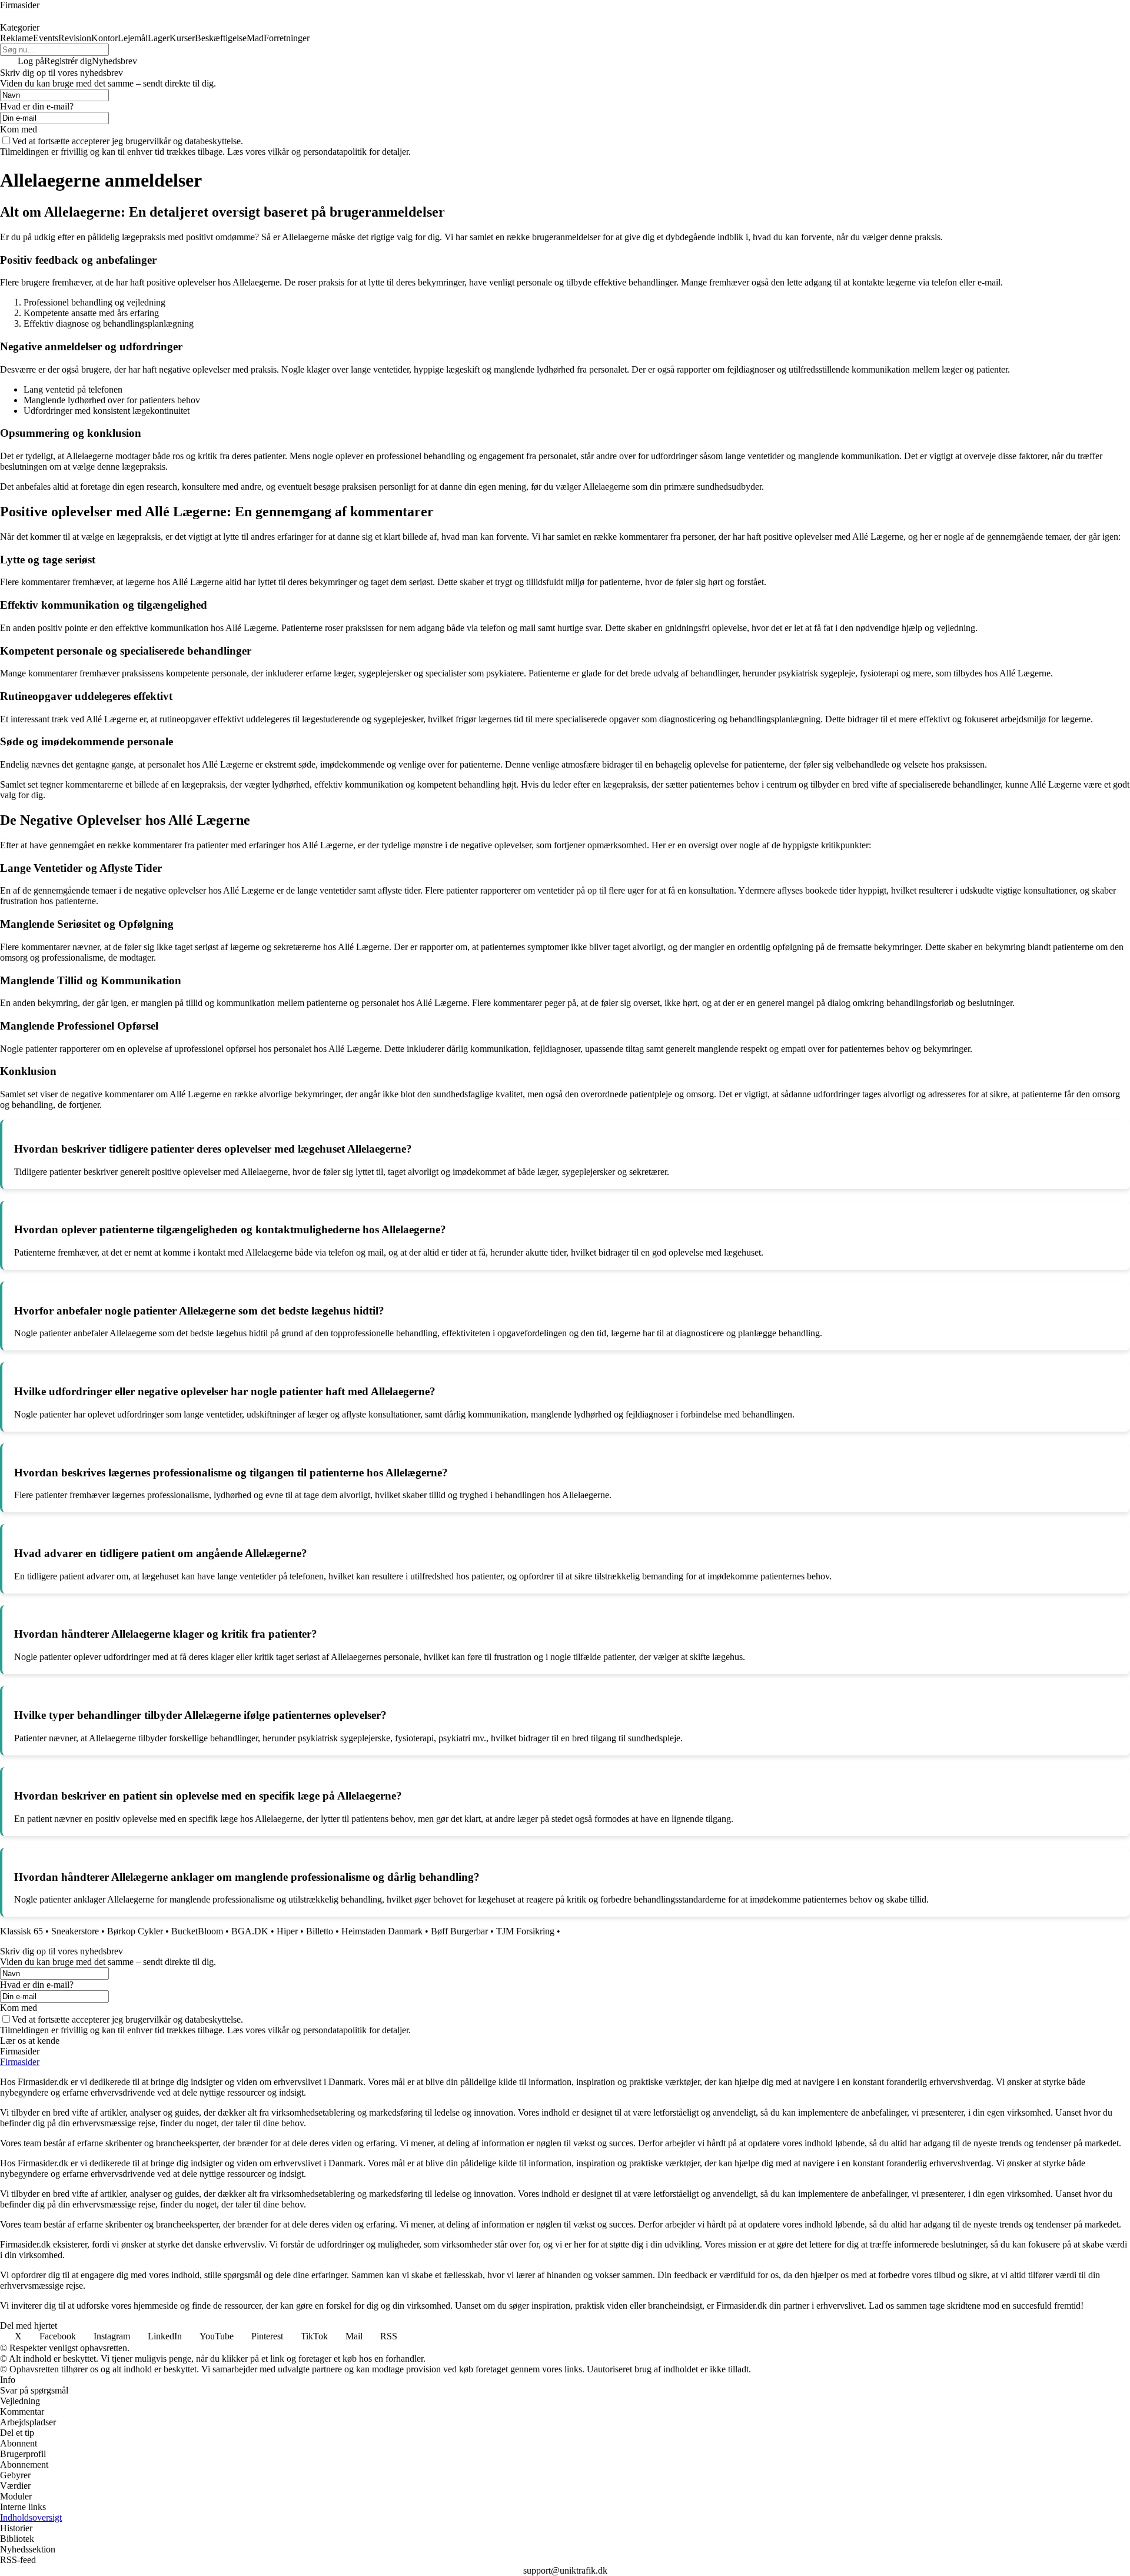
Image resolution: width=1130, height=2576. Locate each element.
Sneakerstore (75, 1931)
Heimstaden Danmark (382, 1931)
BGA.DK (250, 1931)
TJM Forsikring (525, 1931)
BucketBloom (197, 1931)
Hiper (287, 1931)
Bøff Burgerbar (459, 1931)
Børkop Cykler (135, 1931)
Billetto (320, 1931)
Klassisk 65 (21, 1931)
